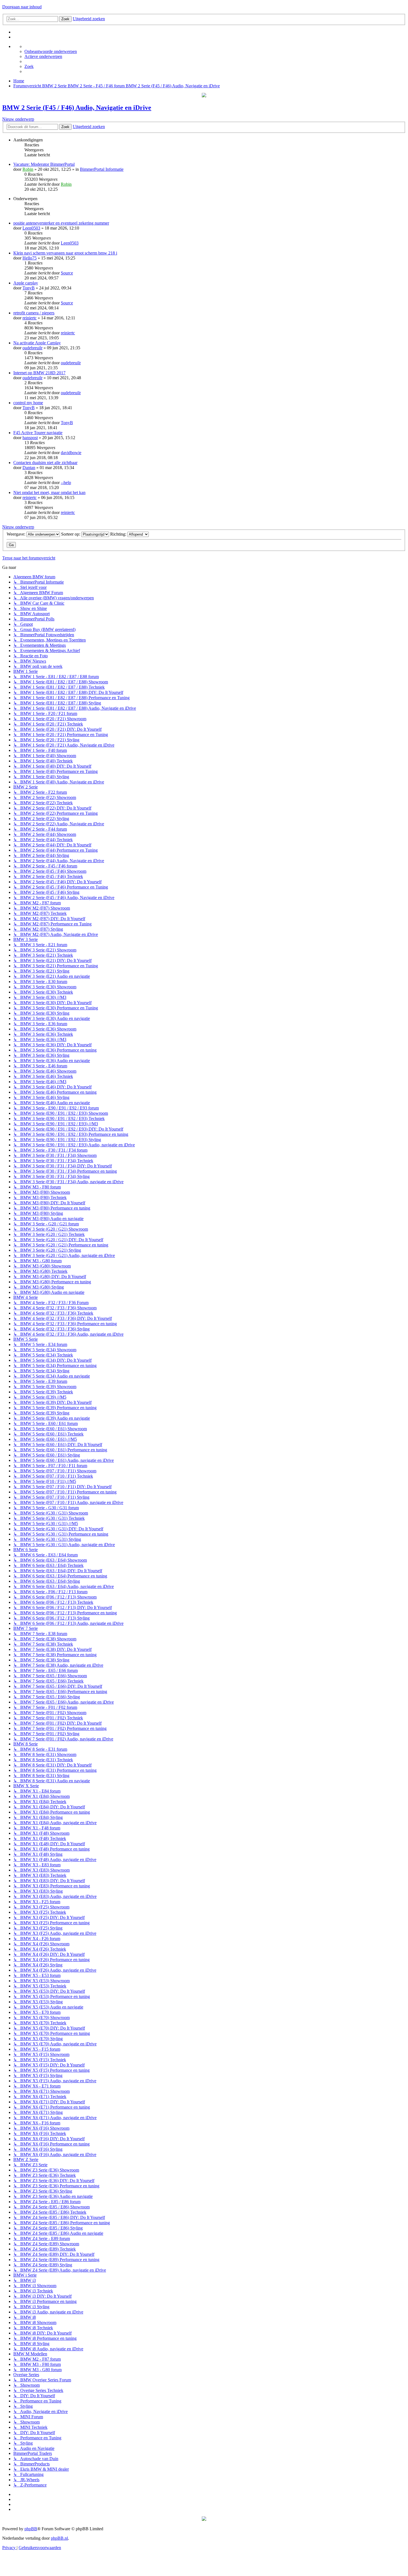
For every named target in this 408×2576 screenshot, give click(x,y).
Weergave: (17, 534)
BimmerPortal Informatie (102, 169)
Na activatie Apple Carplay (37, 343)
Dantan (29, 468)
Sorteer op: (71, 534)
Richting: (119, 534)
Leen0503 (31, 228)
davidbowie (71, 453)
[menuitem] (51, 51)
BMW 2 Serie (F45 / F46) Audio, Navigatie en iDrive (77, 108)
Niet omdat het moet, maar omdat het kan (49, 492)
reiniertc (30, 318)
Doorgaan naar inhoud (22, 7)
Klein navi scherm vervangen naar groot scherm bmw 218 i (65, 253)
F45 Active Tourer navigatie (38, 433)
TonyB (29, 288)
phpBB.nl (59, 2538)
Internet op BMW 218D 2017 (39, 373)
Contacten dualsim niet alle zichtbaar (45, 463)
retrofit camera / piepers (34, 313)
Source (67, 273)
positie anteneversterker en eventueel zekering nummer (61, 223)
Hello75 (30, 258)
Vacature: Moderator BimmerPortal (44, 164)
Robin (28, 169)
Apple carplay (26, 283)
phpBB (31, 2529)
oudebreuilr (32, 348)
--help (66, 483)
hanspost (30, 438)
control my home (28, 403)
